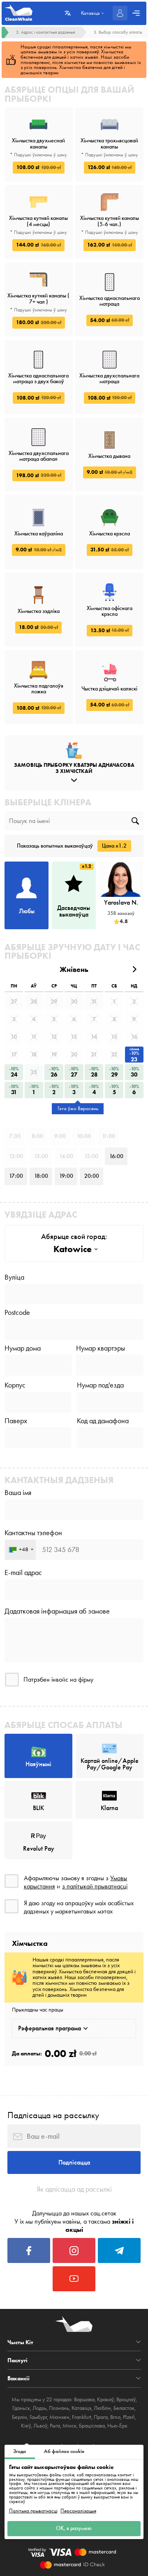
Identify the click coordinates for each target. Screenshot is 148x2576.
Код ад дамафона (103, 1421)
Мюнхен (59, 2417)
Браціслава (92, 2426)
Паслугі (17, 2360)
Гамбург (38, 2417)
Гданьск (21, 2408)
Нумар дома (23, 1348)
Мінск (69, 2426)
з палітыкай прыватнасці (95, 1886)
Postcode (17, 1312)
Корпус (15, 1385)
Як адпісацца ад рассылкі (74, 2189)
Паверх (16, 1421)
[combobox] (20, 1550)
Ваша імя (18, 1493)
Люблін (102, 2408)
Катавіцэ (81, 2408)
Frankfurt (82, 2417)
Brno (115, 2417)
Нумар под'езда (100, 1385)
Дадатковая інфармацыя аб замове (57, 1611)
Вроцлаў (126, 2399)
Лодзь (39, 2408)
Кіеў (26, 2426)
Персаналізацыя (78, 2511)
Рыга (55, 2426)
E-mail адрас (23, 1573)
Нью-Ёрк (117, 2426)
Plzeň (129, 2417)
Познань (59, 2408)
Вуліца (14, 1277)
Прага (101, 2417)
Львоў (40, 2426)
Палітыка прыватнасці (33, 2511)
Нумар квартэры (101, 1348)
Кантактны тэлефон (33, 1533)
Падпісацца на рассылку (53, 2115)
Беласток (124, 2408)
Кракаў (105, 2399)
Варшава (84, 2399)
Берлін (20, 2417)
